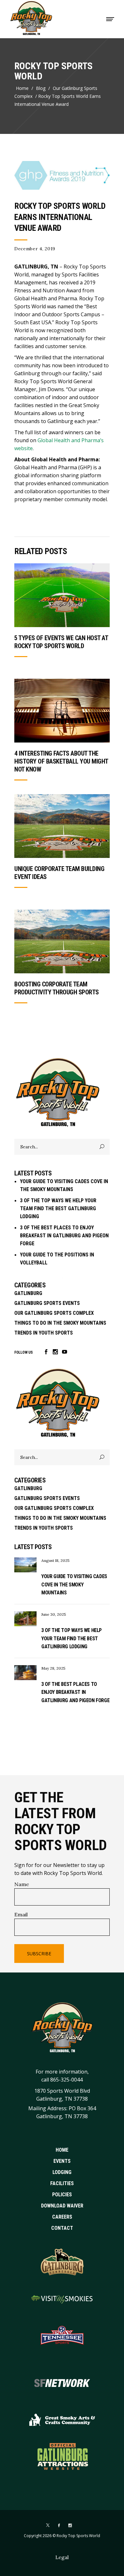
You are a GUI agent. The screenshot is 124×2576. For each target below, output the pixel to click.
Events (62, 2161)
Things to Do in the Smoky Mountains (60, 1323)
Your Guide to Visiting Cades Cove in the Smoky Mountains (74, 1584)
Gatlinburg (28, 1293)
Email (21, 1914)
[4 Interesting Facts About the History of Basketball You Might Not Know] (62, 711)
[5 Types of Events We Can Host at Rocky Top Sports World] (62, 595)
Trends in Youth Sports (44, 1333)
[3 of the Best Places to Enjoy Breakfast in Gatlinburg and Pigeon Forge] (25, 1673)
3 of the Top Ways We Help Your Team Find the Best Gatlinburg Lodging (58, 1208)
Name (22, 1884)
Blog (41, 88)
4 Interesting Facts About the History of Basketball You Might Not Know (61, 761)
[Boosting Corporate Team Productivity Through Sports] (62, 941)
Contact (62, 2228)
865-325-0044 (66, 2080)
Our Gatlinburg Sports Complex (56, 92)
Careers (62, 2217)
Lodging (62, 2172)
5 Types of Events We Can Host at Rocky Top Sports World (61, 642)
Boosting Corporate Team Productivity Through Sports (57, 988)
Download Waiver (62, 2206)
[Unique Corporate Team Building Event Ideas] (62, 826)
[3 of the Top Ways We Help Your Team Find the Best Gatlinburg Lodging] (25, 1619)
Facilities (62, 2183)
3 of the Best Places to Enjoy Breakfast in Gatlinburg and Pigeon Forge (64, 1236)
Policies (62, 2195)
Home (22, 88)
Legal (62, 2557)
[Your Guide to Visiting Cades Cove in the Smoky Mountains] (25, 1565)
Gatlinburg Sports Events (47, 1303)
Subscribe (39, 1954)
